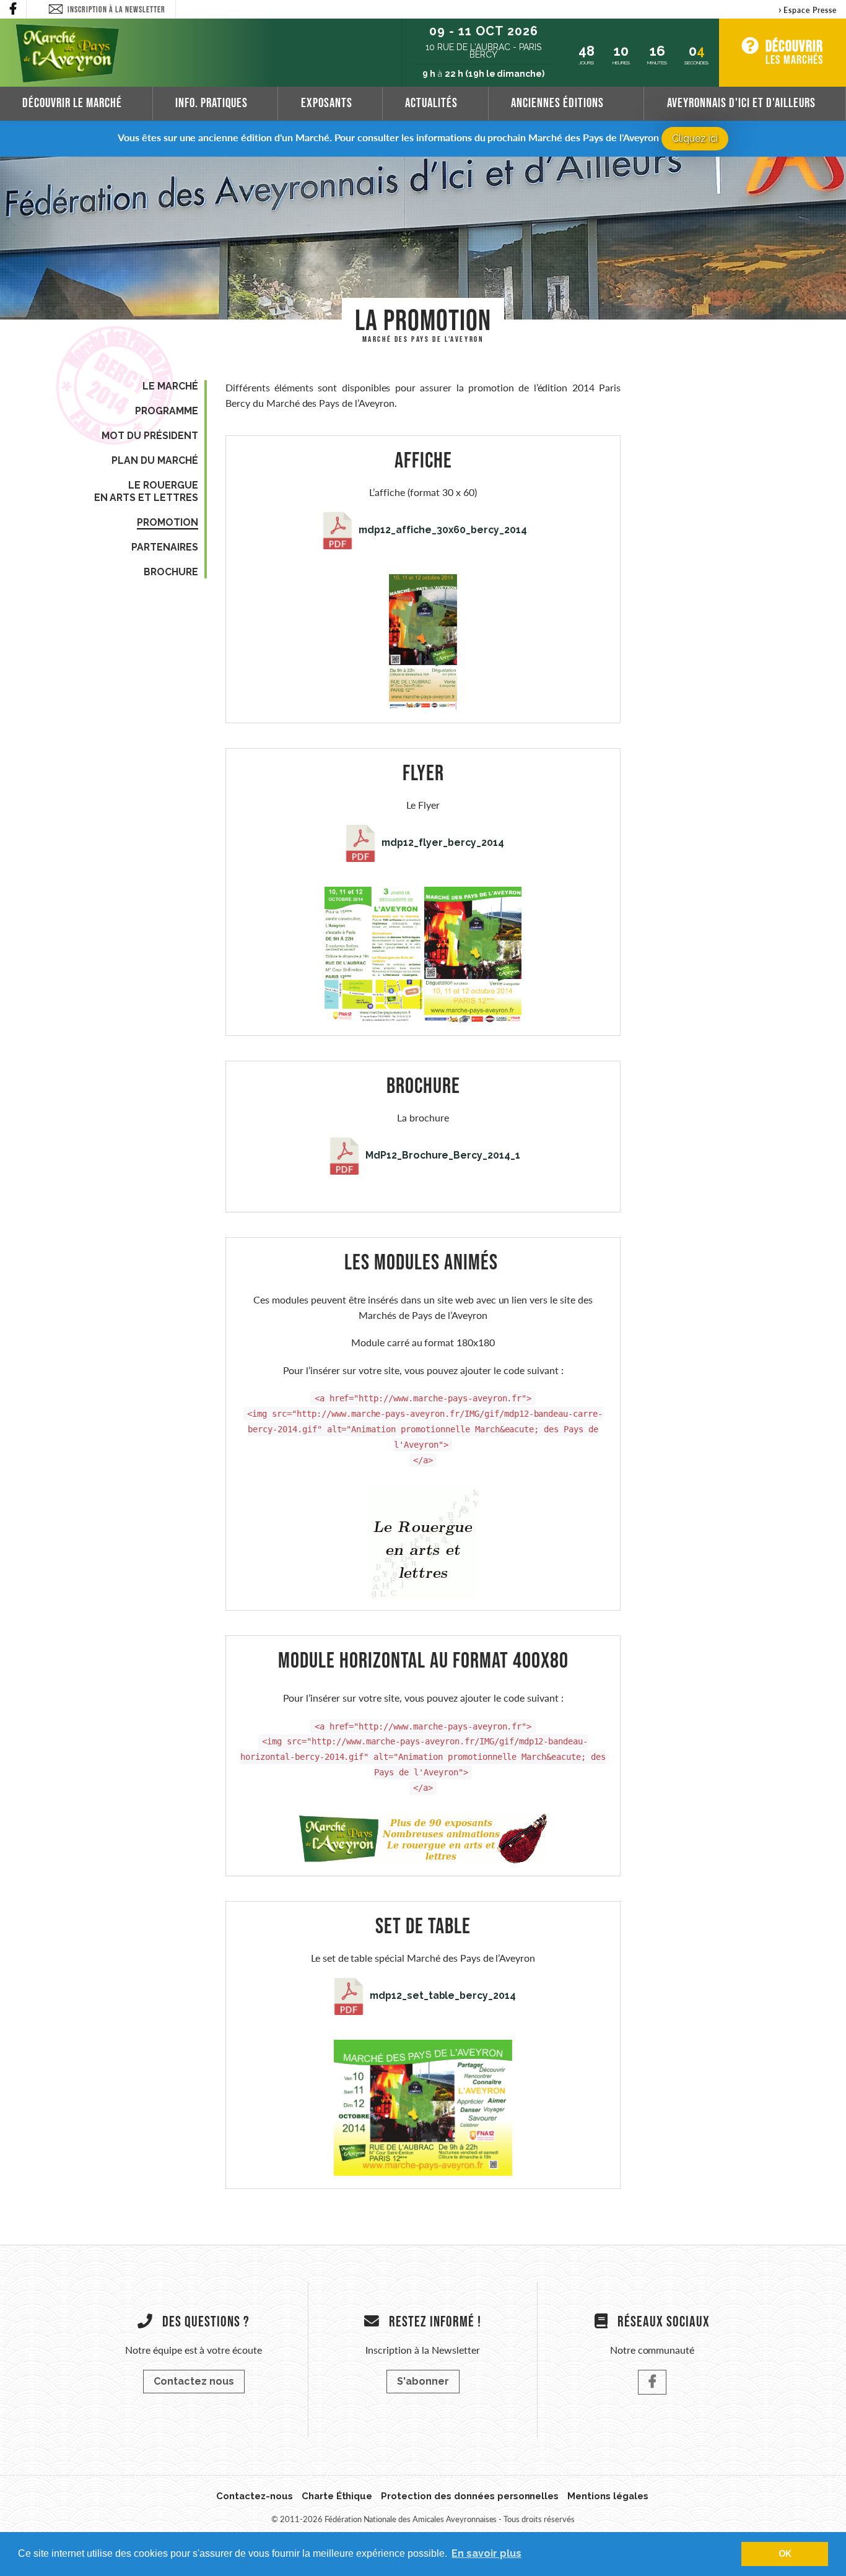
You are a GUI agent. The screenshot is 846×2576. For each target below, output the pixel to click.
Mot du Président (150, 436)
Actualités (431, 102)
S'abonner (423, 2381)
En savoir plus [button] (486, 2553)
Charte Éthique (337, 2496)
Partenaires (165, 547)
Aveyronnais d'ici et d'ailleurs (741, 102)
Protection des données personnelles (470, 2496)
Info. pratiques (211, 102)
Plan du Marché (155, 460)
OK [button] (785, 2553)
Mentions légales (608, 2496)
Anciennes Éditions (557, 102)
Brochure (171, 572)
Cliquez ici (695, 138)
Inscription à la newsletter (116, 9)
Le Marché (170, 386)
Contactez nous (194, 2381)
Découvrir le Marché (72, 102)
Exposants (327, 102)
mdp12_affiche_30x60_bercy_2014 (441, 530)
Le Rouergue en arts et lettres (146, 491)
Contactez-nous (255, 2496)
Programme (167, 411)
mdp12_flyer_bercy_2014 (441, 842)
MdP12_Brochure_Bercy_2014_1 (442, 1155)
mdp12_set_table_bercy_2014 (442, 1995)
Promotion (168, 522)
